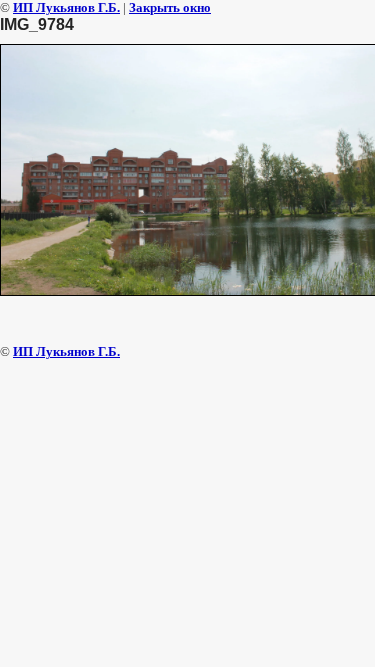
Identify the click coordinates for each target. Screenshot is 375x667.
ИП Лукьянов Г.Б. (66, 7)
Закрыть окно (170, 7)
